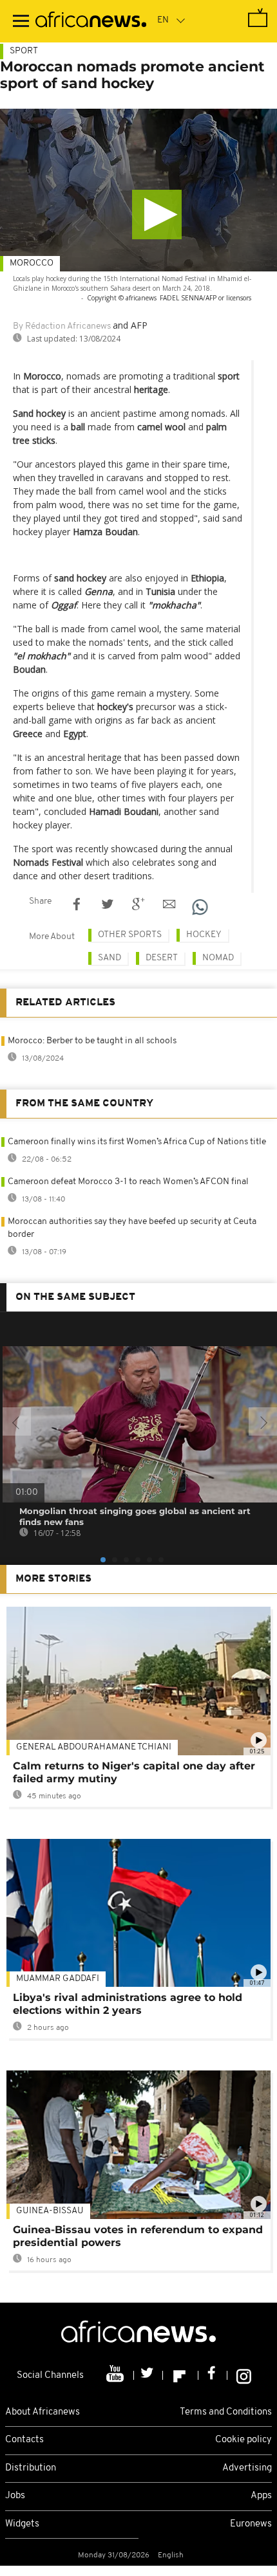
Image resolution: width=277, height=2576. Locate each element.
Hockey (204, 935)
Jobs (15, 2496)
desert (162, 958)
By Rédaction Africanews (62, 326)
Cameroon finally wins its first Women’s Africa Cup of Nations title (137, 1142)
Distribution (31, 2468)
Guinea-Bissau (50, 2211)
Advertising (247, 2468)
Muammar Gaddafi (58, 1979)
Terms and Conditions (226, 2412)
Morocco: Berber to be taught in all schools (92, 1041)
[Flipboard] (181, 2375)
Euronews (251, 2524)
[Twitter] (148, 2375)
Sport (24, 51)
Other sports (130, 935)
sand (110, 958)
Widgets (22, 2524)
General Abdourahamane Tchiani (94, 1747)
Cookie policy (244, 2440)
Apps (261, 2496)
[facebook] (213, 2375)
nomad (218, 958)
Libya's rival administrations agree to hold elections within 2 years (128, 2004)
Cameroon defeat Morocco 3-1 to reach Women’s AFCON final (128, 1182)
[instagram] (244, 2375)
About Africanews (43, 2412)
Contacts (24, 2440)
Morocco (32, 263)
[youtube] (116, 2375)
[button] (157, 215)
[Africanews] (91, 21)
